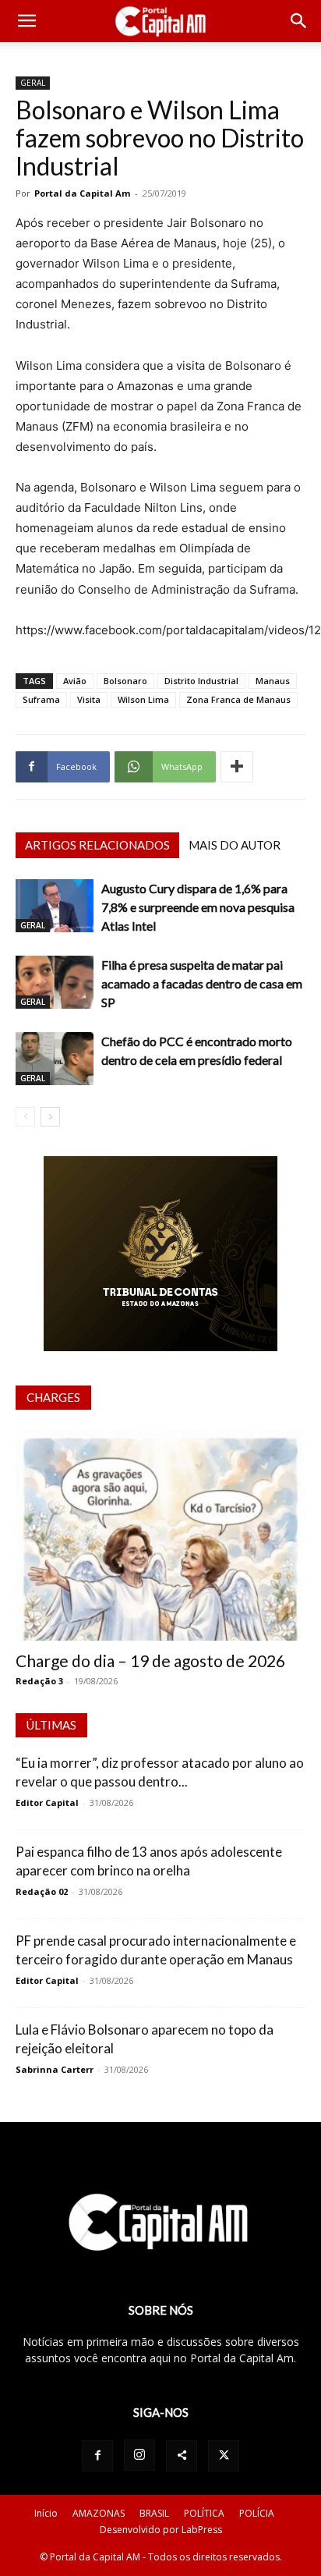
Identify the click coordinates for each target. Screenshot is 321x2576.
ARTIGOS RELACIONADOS (97, 845)
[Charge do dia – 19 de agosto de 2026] (160, 1535)
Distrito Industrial (201, 681)
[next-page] (50, 1117)
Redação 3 (39, 1681)
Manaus (273, 681)
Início (46, 2513)
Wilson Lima (143, 699)
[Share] (182, 2456)
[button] (26, 21)
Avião (75, 681)
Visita (89, 699)
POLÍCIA (257, 2513)
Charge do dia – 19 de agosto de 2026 (150, 1661)
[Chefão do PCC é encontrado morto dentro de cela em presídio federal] (55, 1059)
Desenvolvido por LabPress (161, 2530)
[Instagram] (139, 2455)
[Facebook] (97, 2456)
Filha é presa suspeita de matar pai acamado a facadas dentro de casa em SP (202, 983)
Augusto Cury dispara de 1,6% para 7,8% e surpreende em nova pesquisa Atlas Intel (198, 907)
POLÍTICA (204, 2513)
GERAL (33, 83)
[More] (237, 767)
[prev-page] (25, 1117)
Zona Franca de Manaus (238, 699)
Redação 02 (42, 1891)
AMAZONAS (99, 2513)
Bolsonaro (125, 681)
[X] (224, 2456)
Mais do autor (235, 845)
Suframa (41, 699)
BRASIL (154, 2513)
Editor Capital (47, 1802)
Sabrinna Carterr (55, 2069)
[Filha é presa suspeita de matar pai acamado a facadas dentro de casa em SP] (55, 983)
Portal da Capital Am (82, 193)
